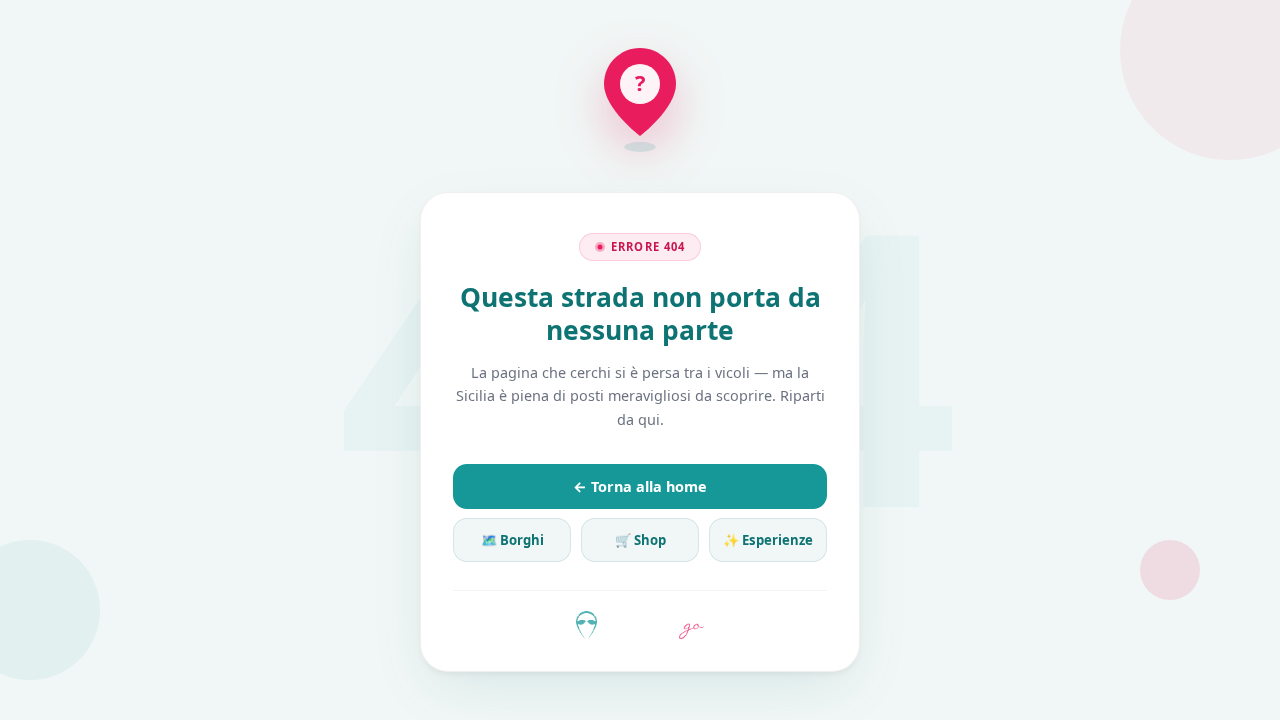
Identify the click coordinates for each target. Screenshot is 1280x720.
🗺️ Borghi (512, 540)
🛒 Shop (640, 540)
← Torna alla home (640, 486)
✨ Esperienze (768, 540)
